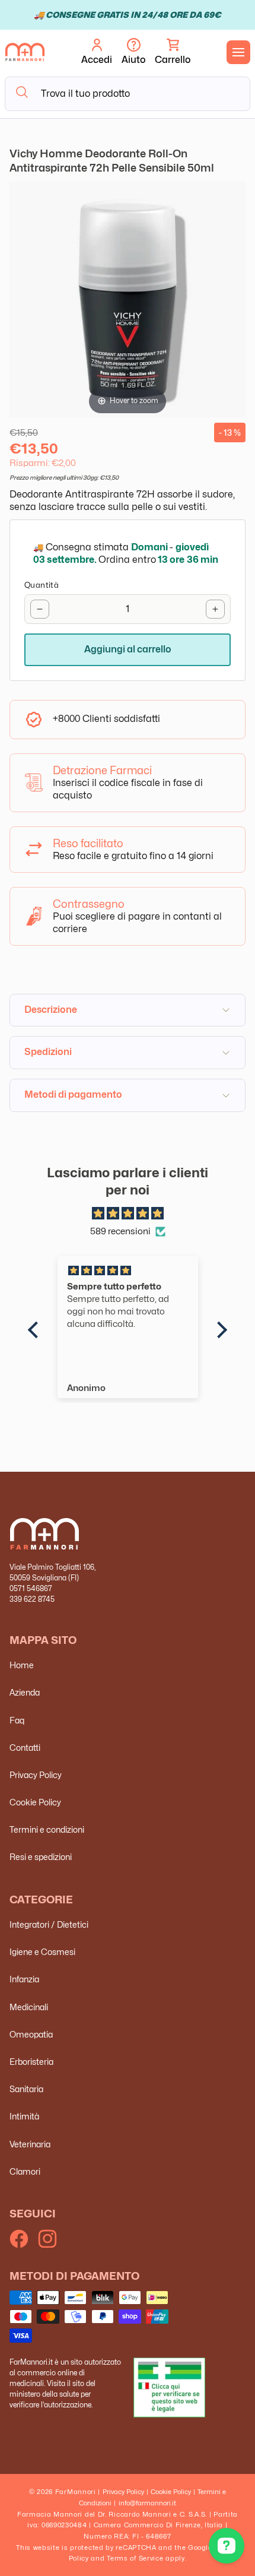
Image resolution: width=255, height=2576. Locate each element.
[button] (173, 52)
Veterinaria (30, 2144)
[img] (127, 1214)
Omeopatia (31, 2034)
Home (22, 1665)
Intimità (24, 2116)
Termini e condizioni (47, 1829)
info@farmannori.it (147, 2503)
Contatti (25, 1748)
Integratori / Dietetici (49, 1924)
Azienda (25, 1692)
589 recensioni (120, 1231)
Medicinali (29, 2007)
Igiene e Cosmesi (42, 1952)
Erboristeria (31, 2062)
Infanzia (24, 1979)
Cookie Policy (35, 1802)
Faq (17, 1720)
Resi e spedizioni (41, 1857)
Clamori (25, 2171)
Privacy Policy (36, 1775)
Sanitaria (26, 2089)
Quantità (42, 585)
